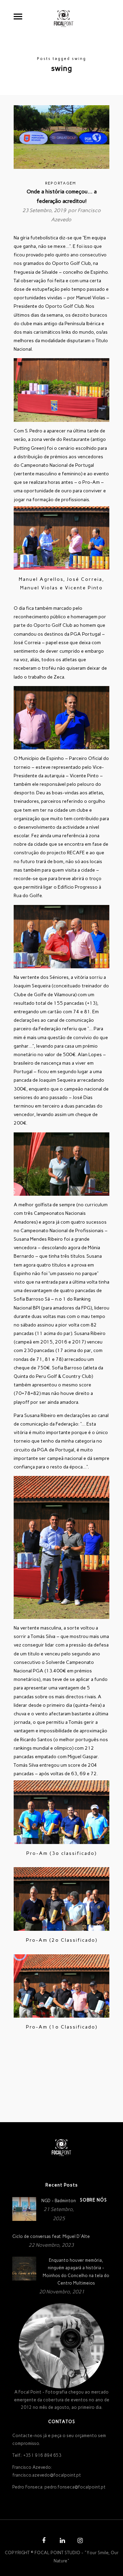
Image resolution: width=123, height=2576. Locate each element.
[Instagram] (79, 2541)
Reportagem (61, 183)
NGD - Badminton (59, 2201)
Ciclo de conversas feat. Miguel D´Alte (51, 2236)
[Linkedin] (61, 2541)
